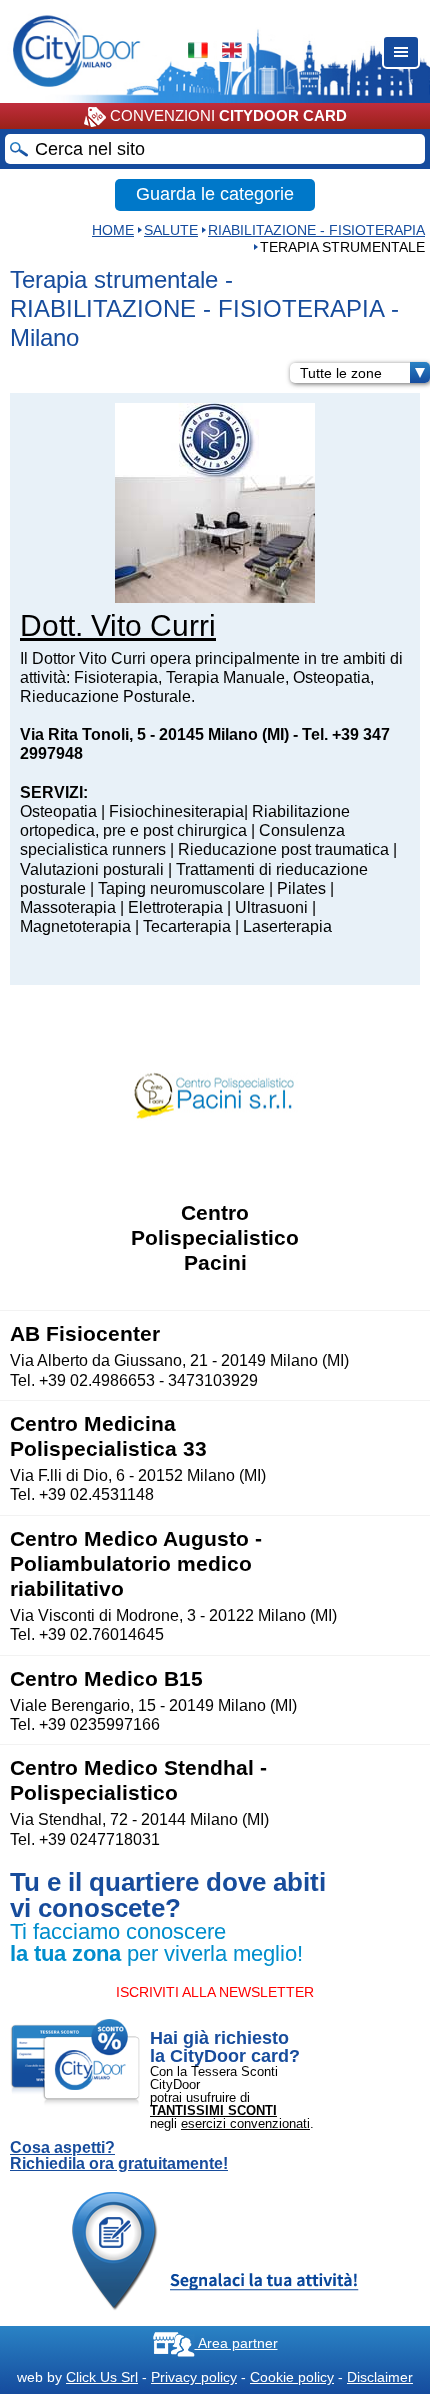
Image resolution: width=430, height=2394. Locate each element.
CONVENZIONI (226, 115)
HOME (113, 230)
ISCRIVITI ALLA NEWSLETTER (215, 1992)
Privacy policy (194, 2377)
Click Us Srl (102, 2377)
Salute (171, 230)
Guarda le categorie (215, 194)
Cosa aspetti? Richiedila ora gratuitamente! (119, 2156)
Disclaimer (380, 2377)
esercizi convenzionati (245, 2123)
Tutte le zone (341, 373)
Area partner (236, 2343)
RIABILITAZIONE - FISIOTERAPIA (316, 230)
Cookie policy (292, 2377)
